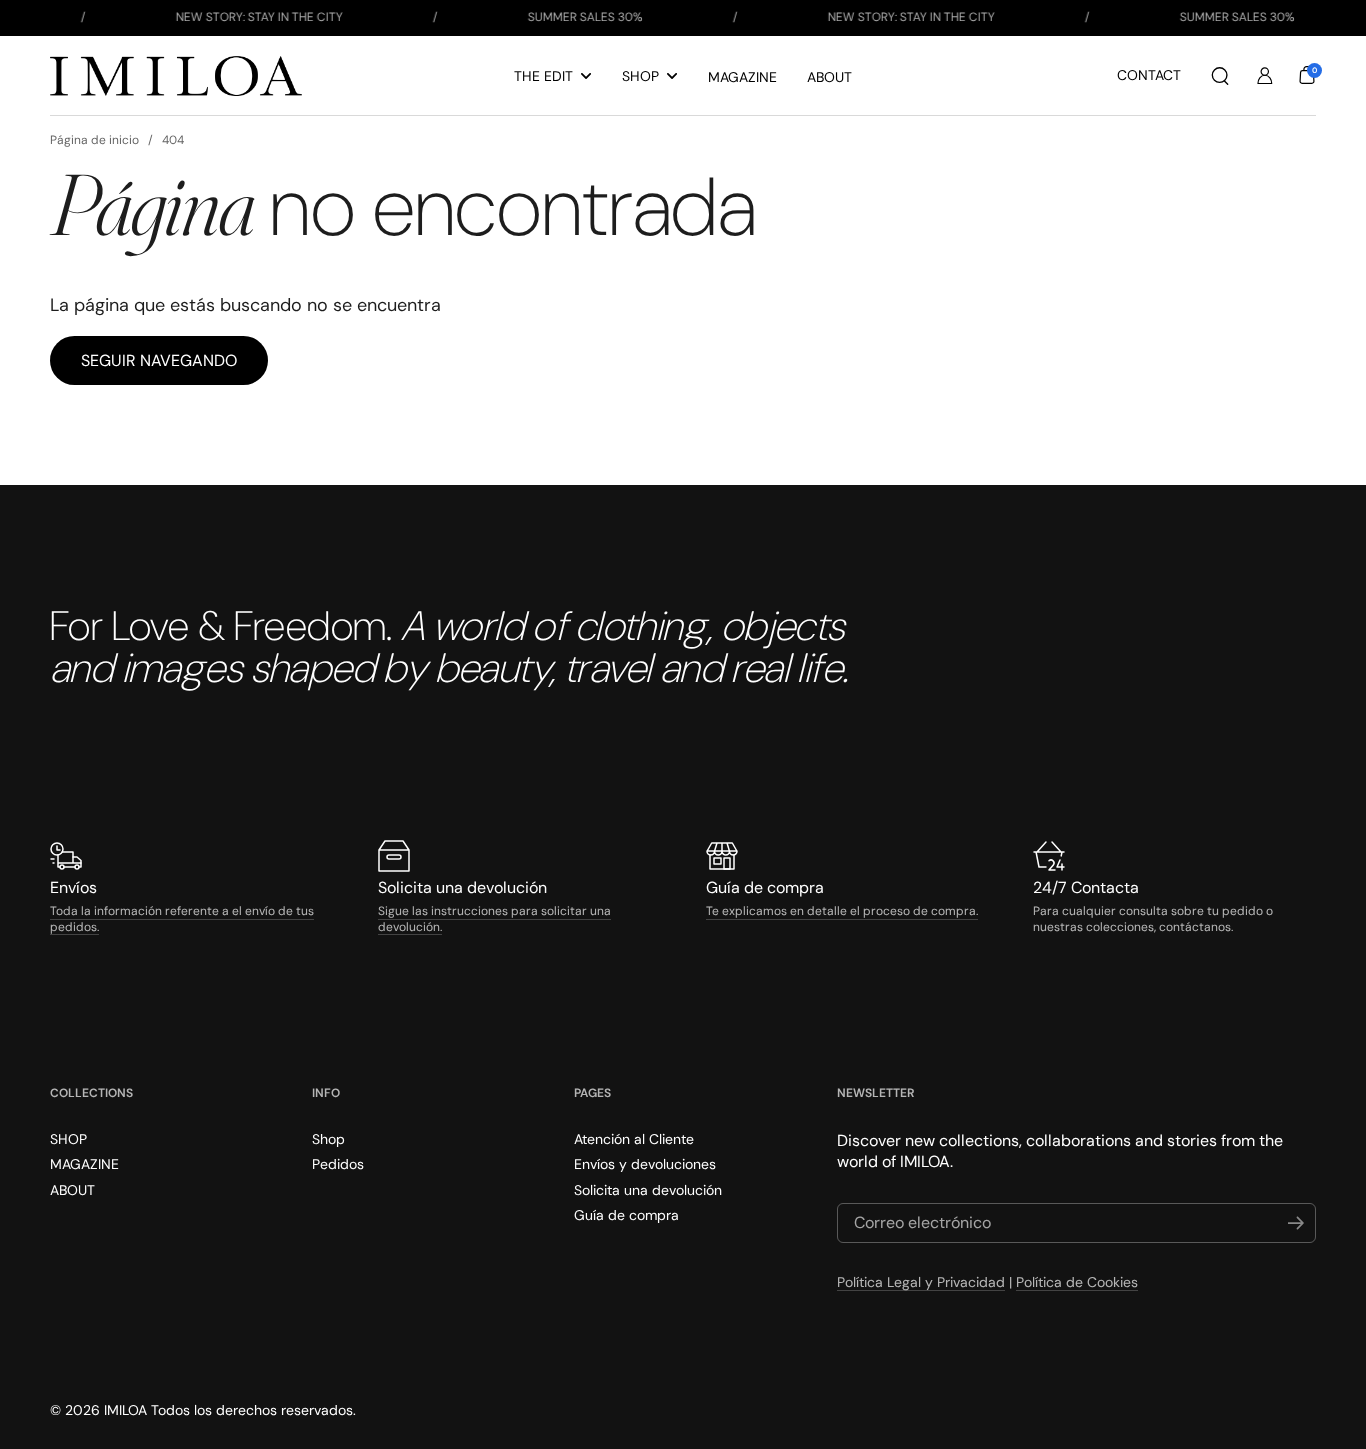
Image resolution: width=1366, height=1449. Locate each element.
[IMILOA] (176, 76)
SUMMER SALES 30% (559, 17)
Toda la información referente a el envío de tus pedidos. (182, 919)
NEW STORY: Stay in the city (233, 17)
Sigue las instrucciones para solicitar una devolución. (494, 919)
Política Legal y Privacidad (921, 1282)
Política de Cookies (1077, 1282)
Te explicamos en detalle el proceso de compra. (842, 911)
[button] (1220, 76)
